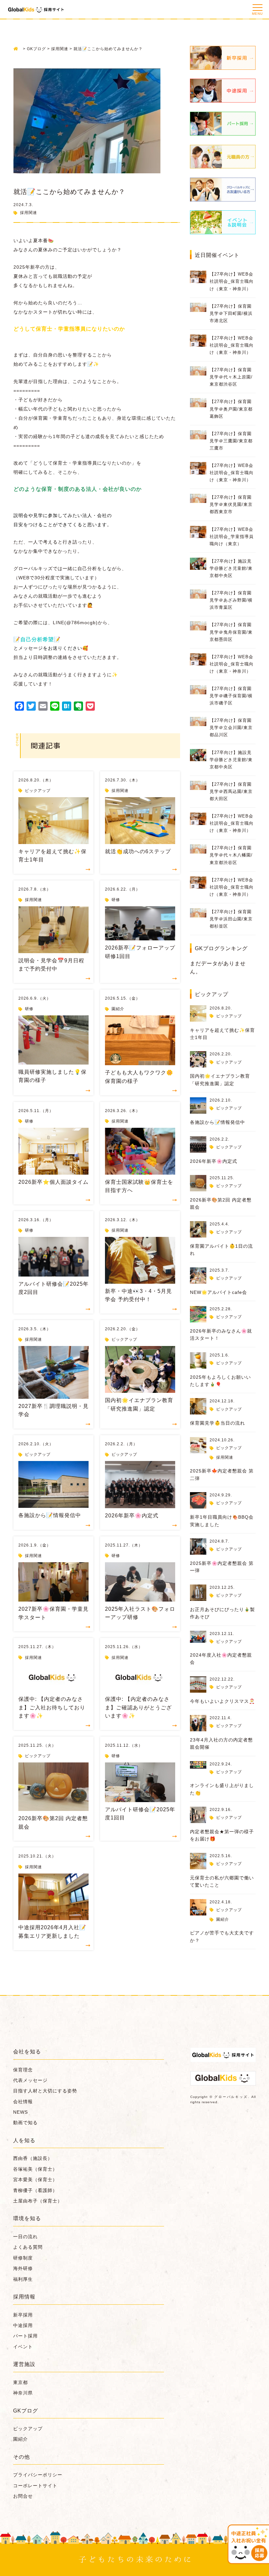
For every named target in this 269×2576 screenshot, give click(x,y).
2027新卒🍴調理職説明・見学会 (53, 1410)
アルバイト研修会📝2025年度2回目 (53, 1288)
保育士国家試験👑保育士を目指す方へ (139, 1186)
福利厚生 (23, 2279)
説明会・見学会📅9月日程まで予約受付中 (51, 965)
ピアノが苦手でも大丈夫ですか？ (222, 1936)
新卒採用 (23, 2315)
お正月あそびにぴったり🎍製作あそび (222, 1613)
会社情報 (23, 2102)
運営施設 (24, 2364)
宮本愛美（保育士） (35, 2180)
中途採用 (23, 2325)
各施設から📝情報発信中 (50, 1515)
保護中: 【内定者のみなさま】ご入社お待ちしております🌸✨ (52, 1707)
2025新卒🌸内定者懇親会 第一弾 (222, 1567)
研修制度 (23, 2258)
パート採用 (25, 2336)
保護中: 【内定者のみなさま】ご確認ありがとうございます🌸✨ (138, 1707)
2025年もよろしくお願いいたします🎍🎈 (220, 1381)
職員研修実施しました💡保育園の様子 (52, 1076)
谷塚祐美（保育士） (35, 2169)
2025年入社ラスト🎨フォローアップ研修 (140, 1613)
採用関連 (29, 213)
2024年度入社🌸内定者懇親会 (221, 1659)
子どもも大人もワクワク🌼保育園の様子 (139, 1077)
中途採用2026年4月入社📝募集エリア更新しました (52, 1932)
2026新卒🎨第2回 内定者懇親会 (53, 1823)
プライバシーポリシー (38, 2475)
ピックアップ (38, 791)
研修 (116, 900)
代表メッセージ (30, 2080)
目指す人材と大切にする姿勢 (45, 2091)
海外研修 (23, 2268)
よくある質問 (28, 2247)
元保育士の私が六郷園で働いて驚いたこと (222, 1881)
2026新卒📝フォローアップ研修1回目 (140, 952)
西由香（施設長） (33, 2158)
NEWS (21, 2112)
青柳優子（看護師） (35, 2190)
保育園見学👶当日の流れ (217, 1423)
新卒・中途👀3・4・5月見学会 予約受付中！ (138, 1295)
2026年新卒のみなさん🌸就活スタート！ (221, 1335)
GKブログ (26, 2411)
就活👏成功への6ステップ (138, 851)
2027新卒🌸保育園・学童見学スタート (53, 1613)
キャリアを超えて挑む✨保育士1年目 (52, 856)
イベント (23, 2347)
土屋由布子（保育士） (38, 2201)
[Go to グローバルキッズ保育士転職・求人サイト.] (18, 49)
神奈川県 (23, 2393)
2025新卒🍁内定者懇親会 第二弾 (222, 1474)
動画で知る (25, 2123)
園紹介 (118, 1009)
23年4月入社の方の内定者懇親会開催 (221, 1743)
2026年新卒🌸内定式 (132, 1516)
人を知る (24, 2140)
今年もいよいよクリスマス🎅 (222, 1701)
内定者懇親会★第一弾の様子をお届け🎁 (222, 1835)
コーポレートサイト (35, 2486)
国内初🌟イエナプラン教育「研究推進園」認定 (139, 1404)
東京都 (21, 2382)
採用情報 (24, 2297)
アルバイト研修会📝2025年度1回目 (140, 1814)
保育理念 (23, 2070)
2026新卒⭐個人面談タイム (53, 1182)
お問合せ (23, 2496)
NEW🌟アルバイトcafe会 (218, 1292)
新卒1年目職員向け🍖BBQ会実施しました (222, 1521)
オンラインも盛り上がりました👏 (222, 1789)
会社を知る (27, 2052)
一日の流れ (25, 2237)
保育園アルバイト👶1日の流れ (221, 1250)
